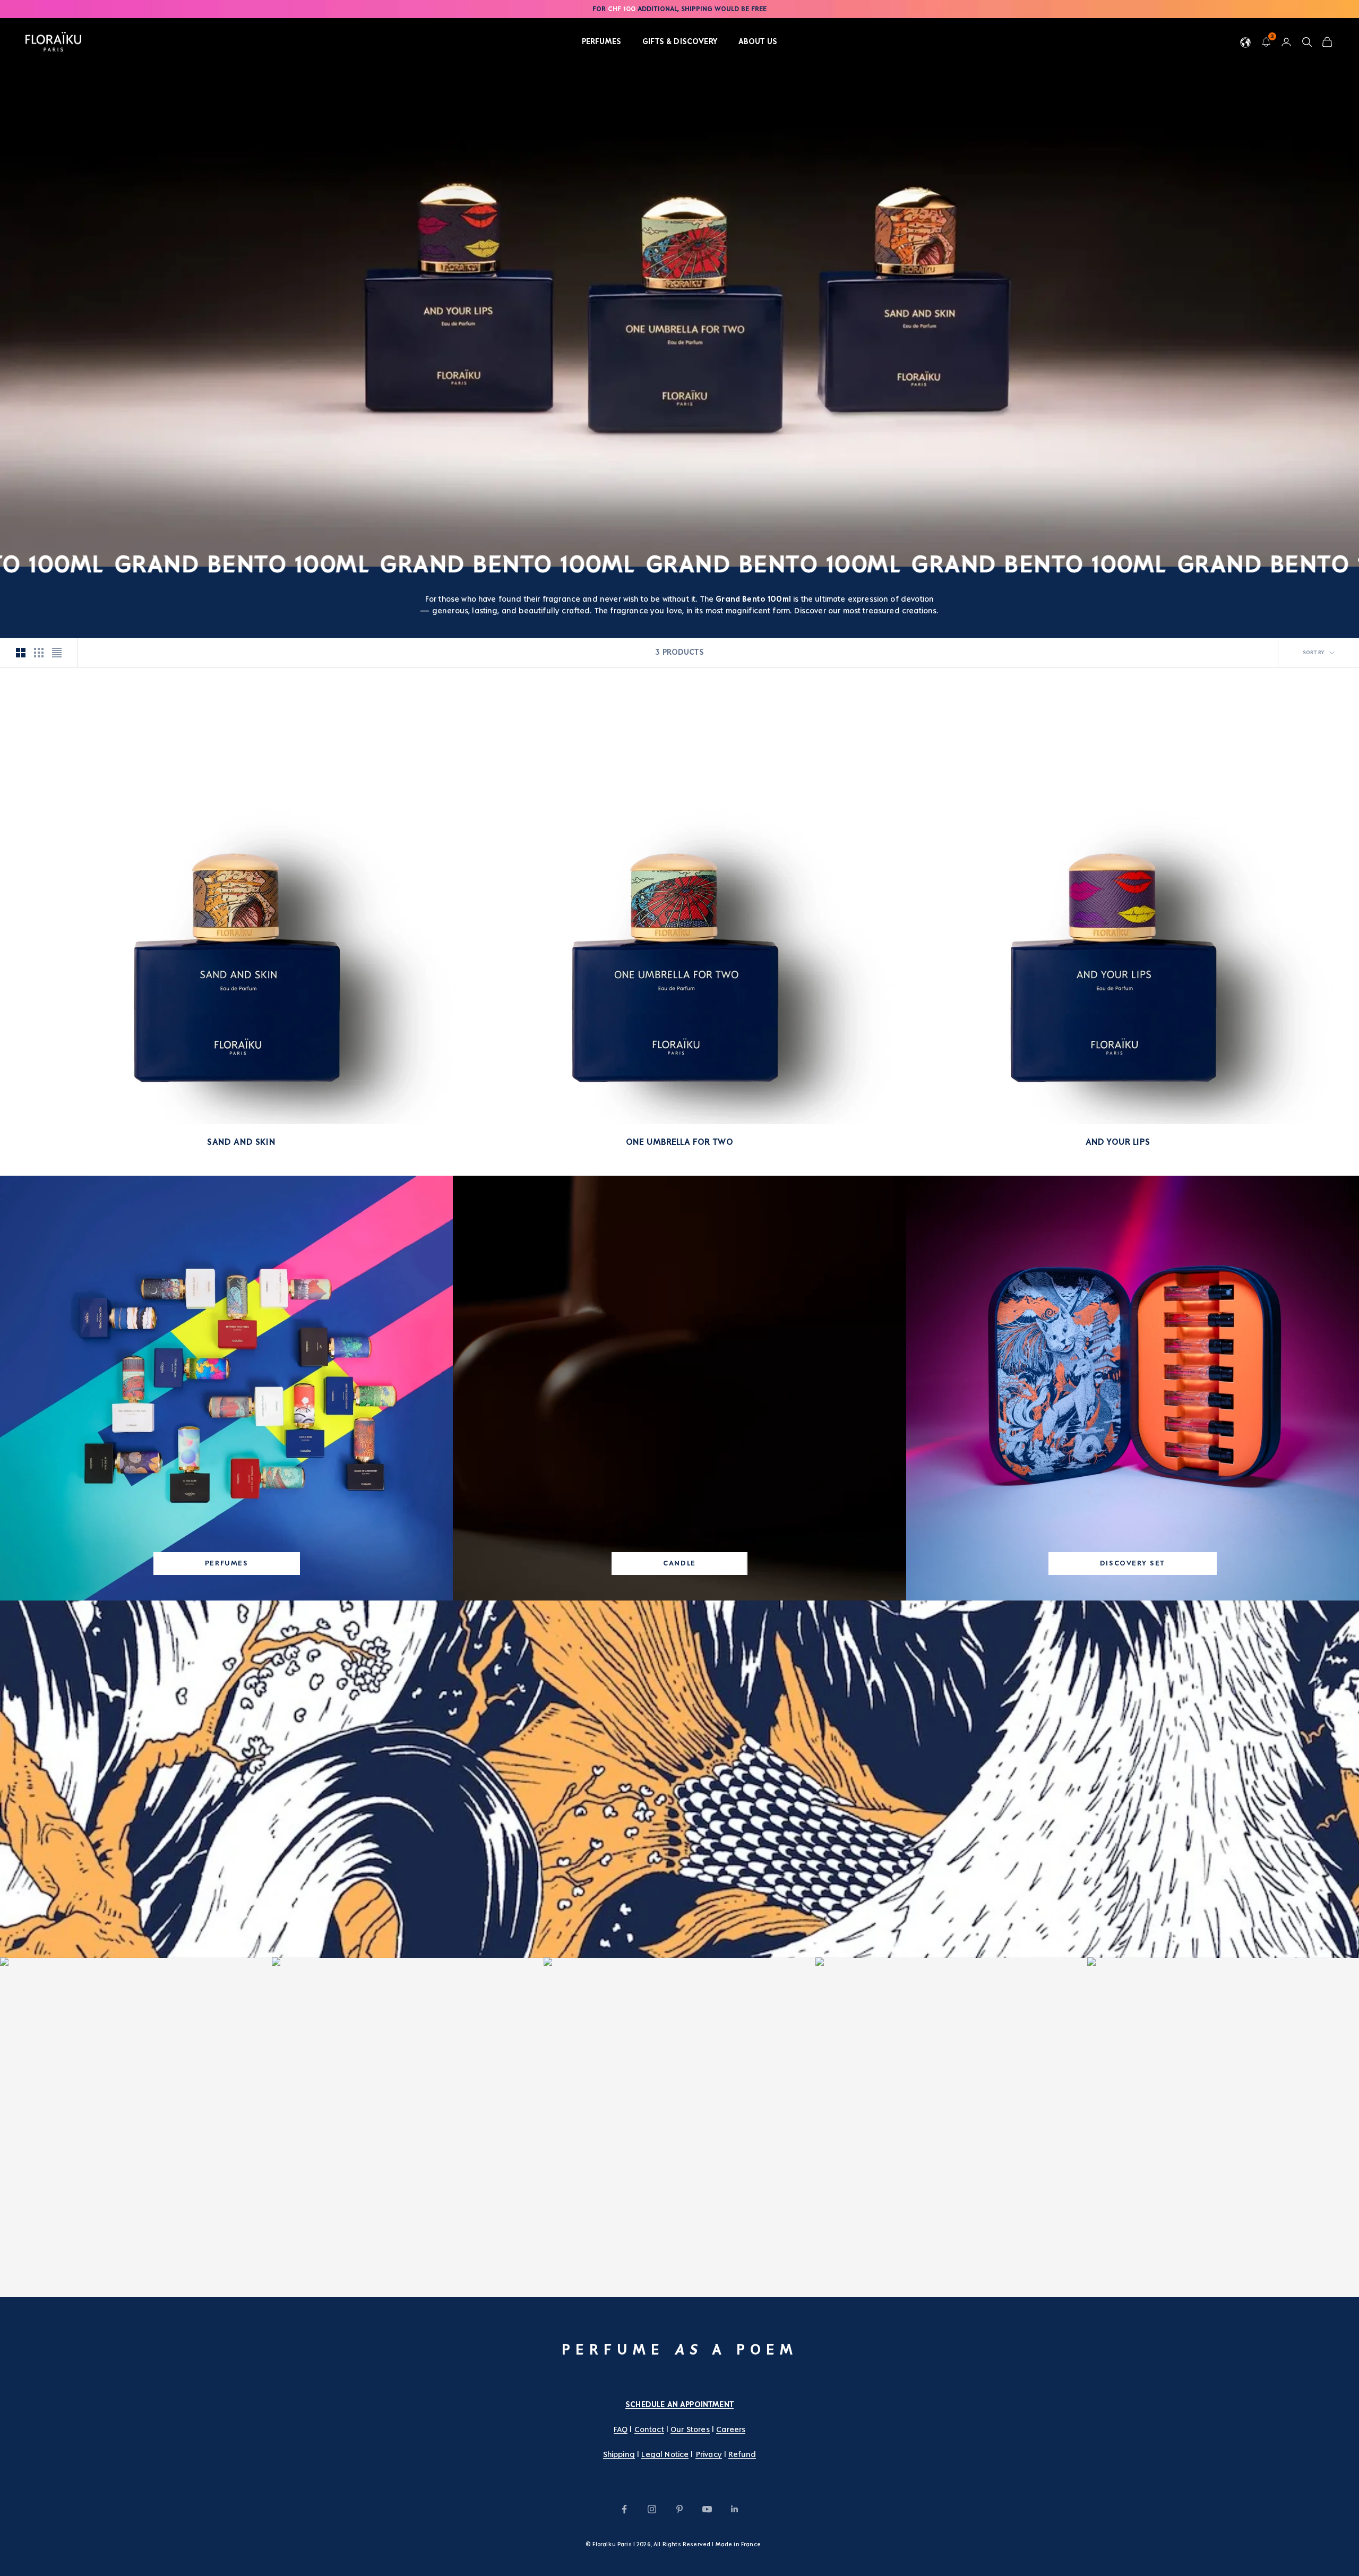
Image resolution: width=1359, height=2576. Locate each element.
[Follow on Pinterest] (679, 2509)
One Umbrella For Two (680, 1142)
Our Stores (690, 2429)
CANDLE (679, 1563)
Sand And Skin (241, 1142)
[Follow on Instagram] (652, 2509)
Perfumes (601, 41)
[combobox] (1233, 2528)
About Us (758, 41)
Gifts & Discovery (680, 41)
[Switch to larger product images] (21, 653)
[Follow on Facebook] (624, 2509)
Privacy (709, 2454)
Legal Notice (665, 2454)
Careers (731, 2429)
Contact (649, 2429)
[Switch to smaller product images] (39, 653)
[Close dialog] (1345, 2450)
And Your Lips (1118, 1142)
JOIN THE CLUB (1280, 2553)
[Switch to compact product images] (57, 653)
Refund (742, 2454)
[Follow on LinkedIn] (735, 2509)
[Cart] (1327, 42)
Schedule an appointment (679, 2404)
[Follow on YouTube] (707, 2509)
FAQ (621, 2429)
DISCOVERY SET (1133, 1563)
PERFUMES (227, 1563)
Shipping (619, 2454)
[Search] (1307, 42)
